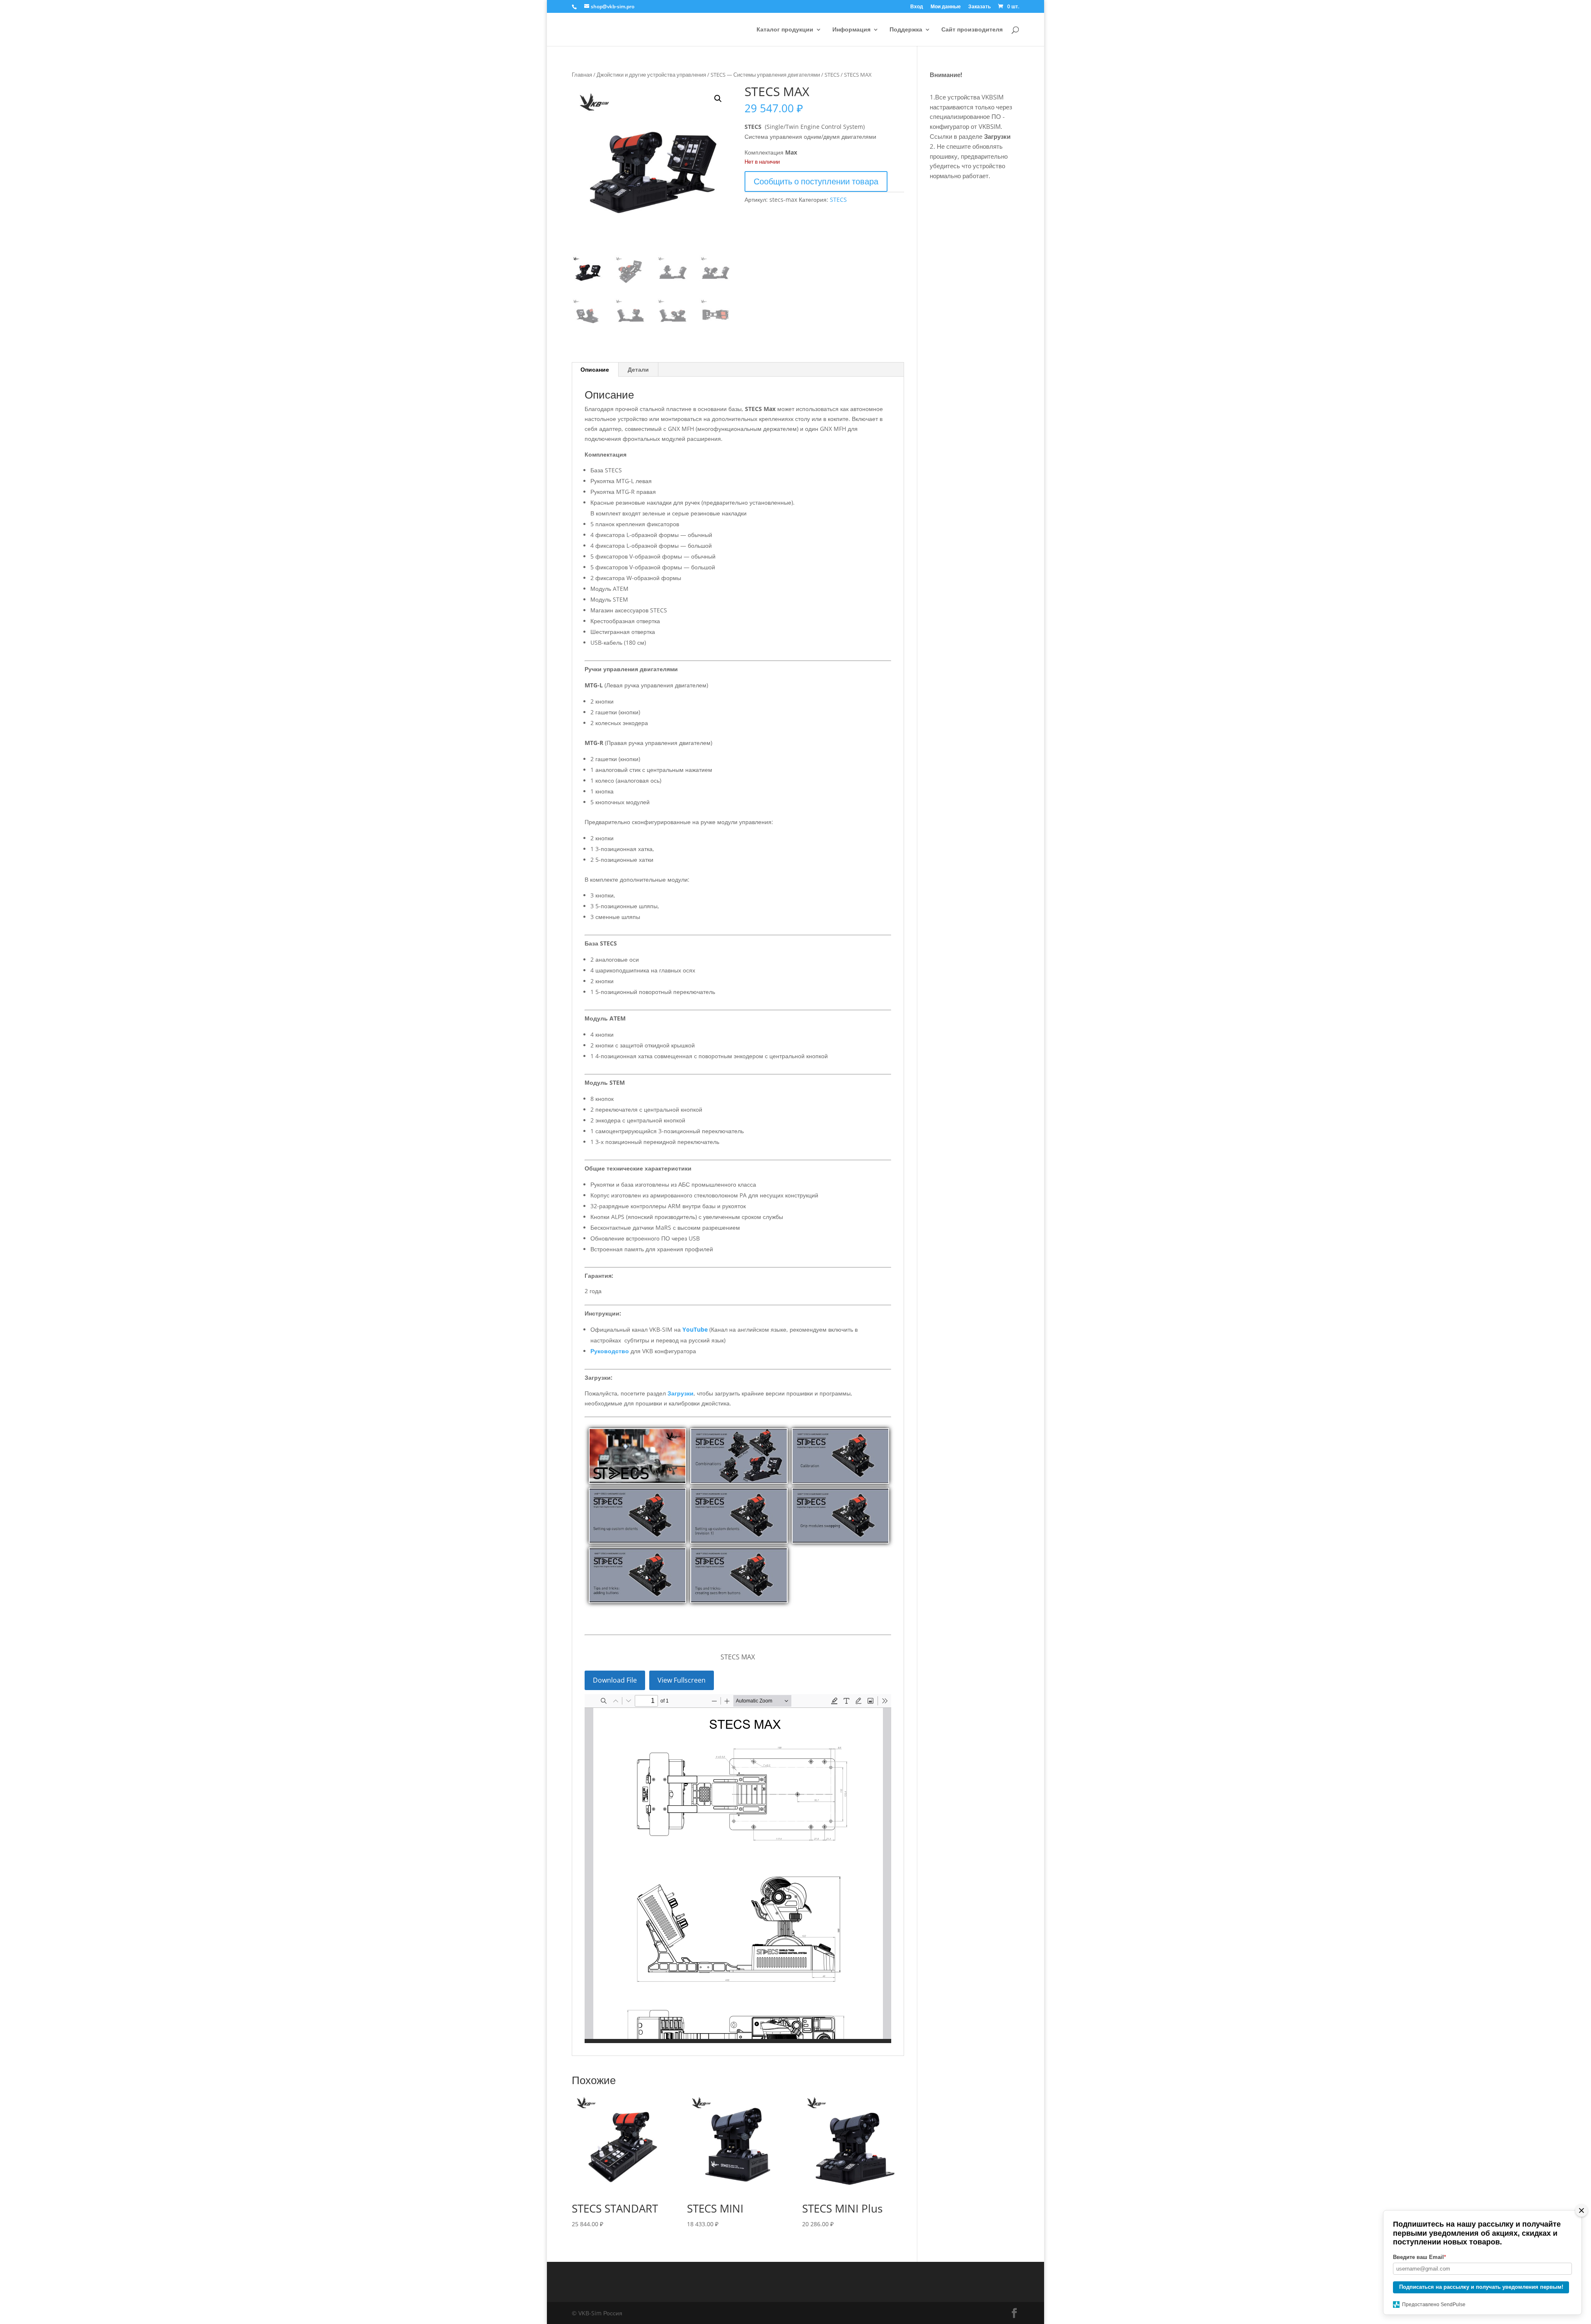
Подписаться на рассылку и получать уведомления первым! (1481, 2287)
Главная (582, 75)
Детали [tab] (638, 369)
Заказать (979, 7)
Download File (615, 1680)
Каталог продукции (785, 30)
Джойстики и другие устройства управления (651, 75)
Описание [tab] (595, 369)
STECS (832, 75)
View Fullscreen (682, 1680)
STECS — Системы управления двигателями (765, 75)
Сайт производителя (972, 30)
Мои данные (946, 7)
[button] (718, 99)
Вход (917, 7)
